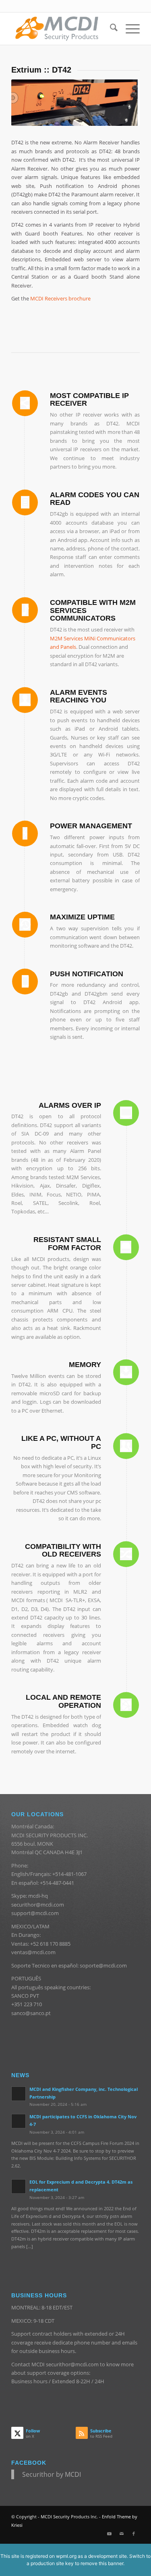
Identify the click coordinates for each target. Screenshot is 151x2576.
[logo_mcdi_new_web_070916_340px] (63, 29)
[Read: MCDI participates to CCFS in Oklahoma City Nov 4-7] (19, 2121)
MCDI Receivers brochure (60, 298)
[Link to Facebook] (134, 2534)
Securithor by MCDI (52, 2474)
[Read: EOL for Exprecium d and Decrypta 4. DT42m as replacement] (19, 2186)
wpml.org (66, 2556)
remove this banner (102, 2563)
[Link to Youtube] (110, 2534)
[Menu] (129, 29)
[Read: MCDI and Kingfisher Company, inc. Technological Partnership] (19, 2094)
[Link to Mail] (122, 2534)
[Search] (110, 29)
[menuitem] (110, 29)
